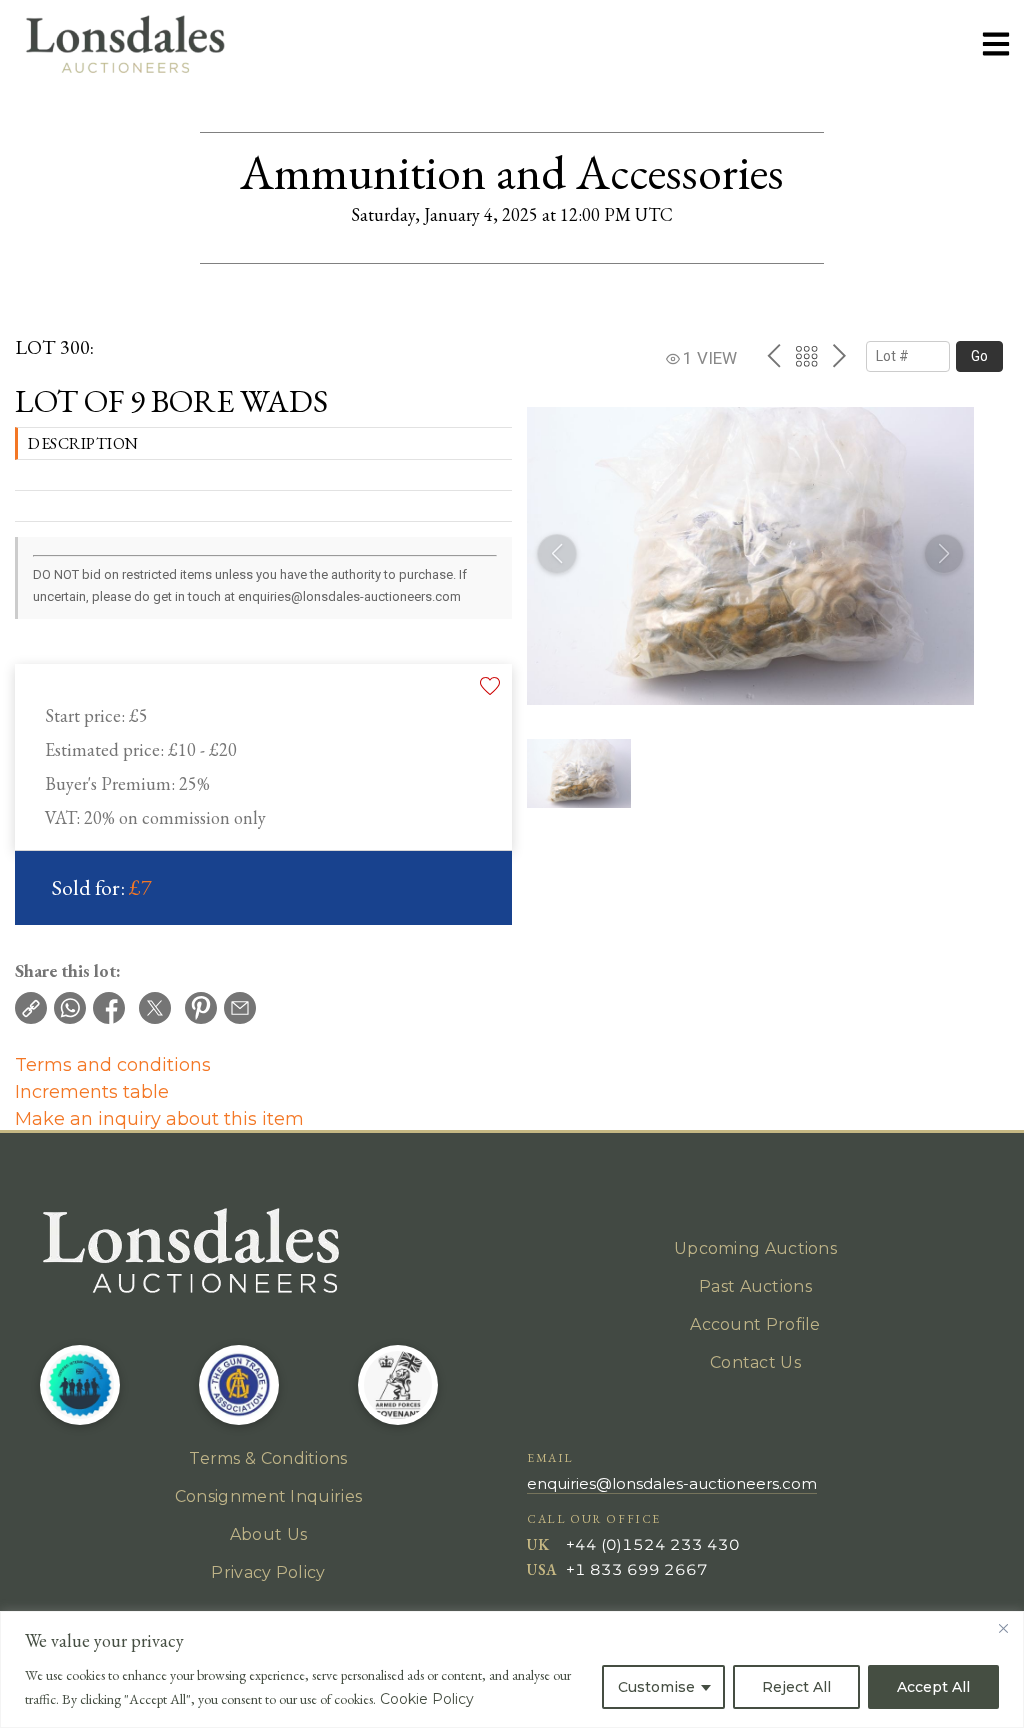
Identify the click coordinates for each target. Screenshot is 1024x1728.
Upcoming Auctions (755, 1248)
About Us (268, 1534)
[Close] (1003, 1628)
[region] (512, 1669)
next (839, 356)
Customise (656, 1687)
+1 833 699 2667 (637, 1569)
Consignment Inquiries (268, 1496)
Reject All (796, 1687)
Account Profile (755, 1324)
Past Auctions (755, 1286)
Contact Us (755, 1362)
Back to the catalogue (806, 356)
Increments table (92, 1092)
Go (979, 356)
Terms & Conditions (268, 1458)
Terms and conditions (113, 1065)
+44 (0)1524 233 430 (653, 1544)
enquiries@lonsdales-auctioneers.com (672, 1483)
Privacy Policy (268, 1572)
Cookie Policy (427, 1699)
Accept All (933, 1687)
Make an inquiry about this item (159, 1119)
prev (773, 356)
